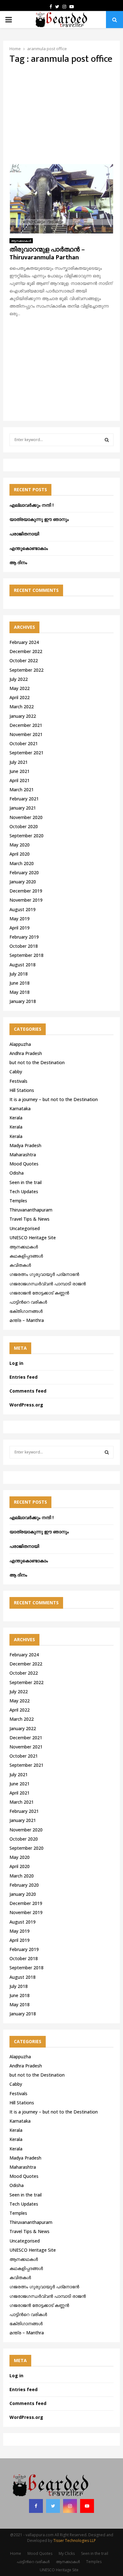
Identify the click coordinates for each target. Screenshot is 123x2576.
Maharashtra (23, 1155)
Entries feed (23, 1377)
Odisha (17, 1173)
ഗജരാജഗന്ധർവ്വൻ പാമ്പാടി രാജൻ (48, 1284)
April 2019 (20, 928)
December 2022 (26, 651)
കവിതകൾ (20, 1265)
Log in (16, 1363)
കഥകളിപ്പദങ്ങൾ (26, 1256)
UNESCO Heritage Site (33, 1238)
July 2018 (19, 974)
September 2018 (26, 955)
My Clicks (67, 2553)
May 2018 (20, 992)
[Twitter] (53, 2506)
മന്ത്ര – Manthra (27, 1320)
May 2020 (20, 845)
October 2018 (24, 946)
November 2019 (26, 900)
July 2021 (19, 762)
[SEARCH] (107, 440)
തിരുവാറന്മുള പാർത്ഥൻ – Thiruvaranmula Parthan (47, 253)
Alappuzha (20, 1044)
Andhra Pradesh (26, 1053)
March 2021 (22, 790)
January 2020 (23, 882)
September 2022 (26, 670)
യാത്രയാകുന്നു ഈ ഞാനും (39, 519)
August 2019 (23, 909)
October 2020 (24, 826)
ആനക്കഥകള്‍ (21, 241)
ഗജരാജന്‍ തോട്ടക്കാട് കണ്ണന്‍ (39, 1293)
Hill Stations (22, 1090)
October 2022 (24, 660)
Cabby (16, 1072)
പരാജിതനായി (24, 534)
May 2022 (20, 688)
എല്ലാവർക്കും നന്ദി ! (32, 505)
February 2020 (24, 872)
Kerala (16, 1118)
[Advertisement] (61, 114)
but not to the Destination (37, 1062)
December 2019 (26, 891)
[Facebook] (36, 2506)
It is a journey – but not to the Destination (54, 1099)
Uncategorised (25, 1228)
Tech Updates (24, 1191)
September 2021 (26, 753)
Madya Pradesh (25, 1145)
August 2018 (23, 965)
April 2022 (20, 697)
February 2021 (24, 799)
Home (16, 2553)
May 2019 (20, 919)
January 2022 (23, 716)
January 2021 (23, 808)
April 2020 (20, 854)
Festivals (18, 1081)
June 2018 (20, 983)
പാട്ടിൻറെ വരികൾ (28, 1302)
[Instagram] (70, 2506)
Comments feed (28, 1391)
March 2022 (22, 707)
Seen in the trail (26, 1182)
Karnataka (20, 1108)
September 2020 (26, 836)
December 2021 (26, 725)
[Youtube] (87, 2506)
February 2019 (24, 937)
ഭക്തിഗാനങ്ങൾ (26, 1311)
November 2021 (26, 734)
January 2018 (23, 1001)
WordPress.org (26, 1405)
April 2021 (20, 780)
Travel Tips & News (29, 1219)
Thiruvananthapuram (31, 1210)
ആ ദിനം (18, 562)
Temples (18, 1201)
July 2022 (19, 679)
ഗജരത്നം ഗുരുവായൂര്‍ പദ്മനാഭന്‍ (44, 1274)
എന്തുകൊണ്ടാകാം (29, 548)
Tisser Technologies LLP (75, 2541)
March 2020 (22, 863)
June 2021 (20, 771)
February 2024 (24, 642)
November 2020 (26, 817)
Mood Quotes (24, 1164)
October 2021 (24, 743)
